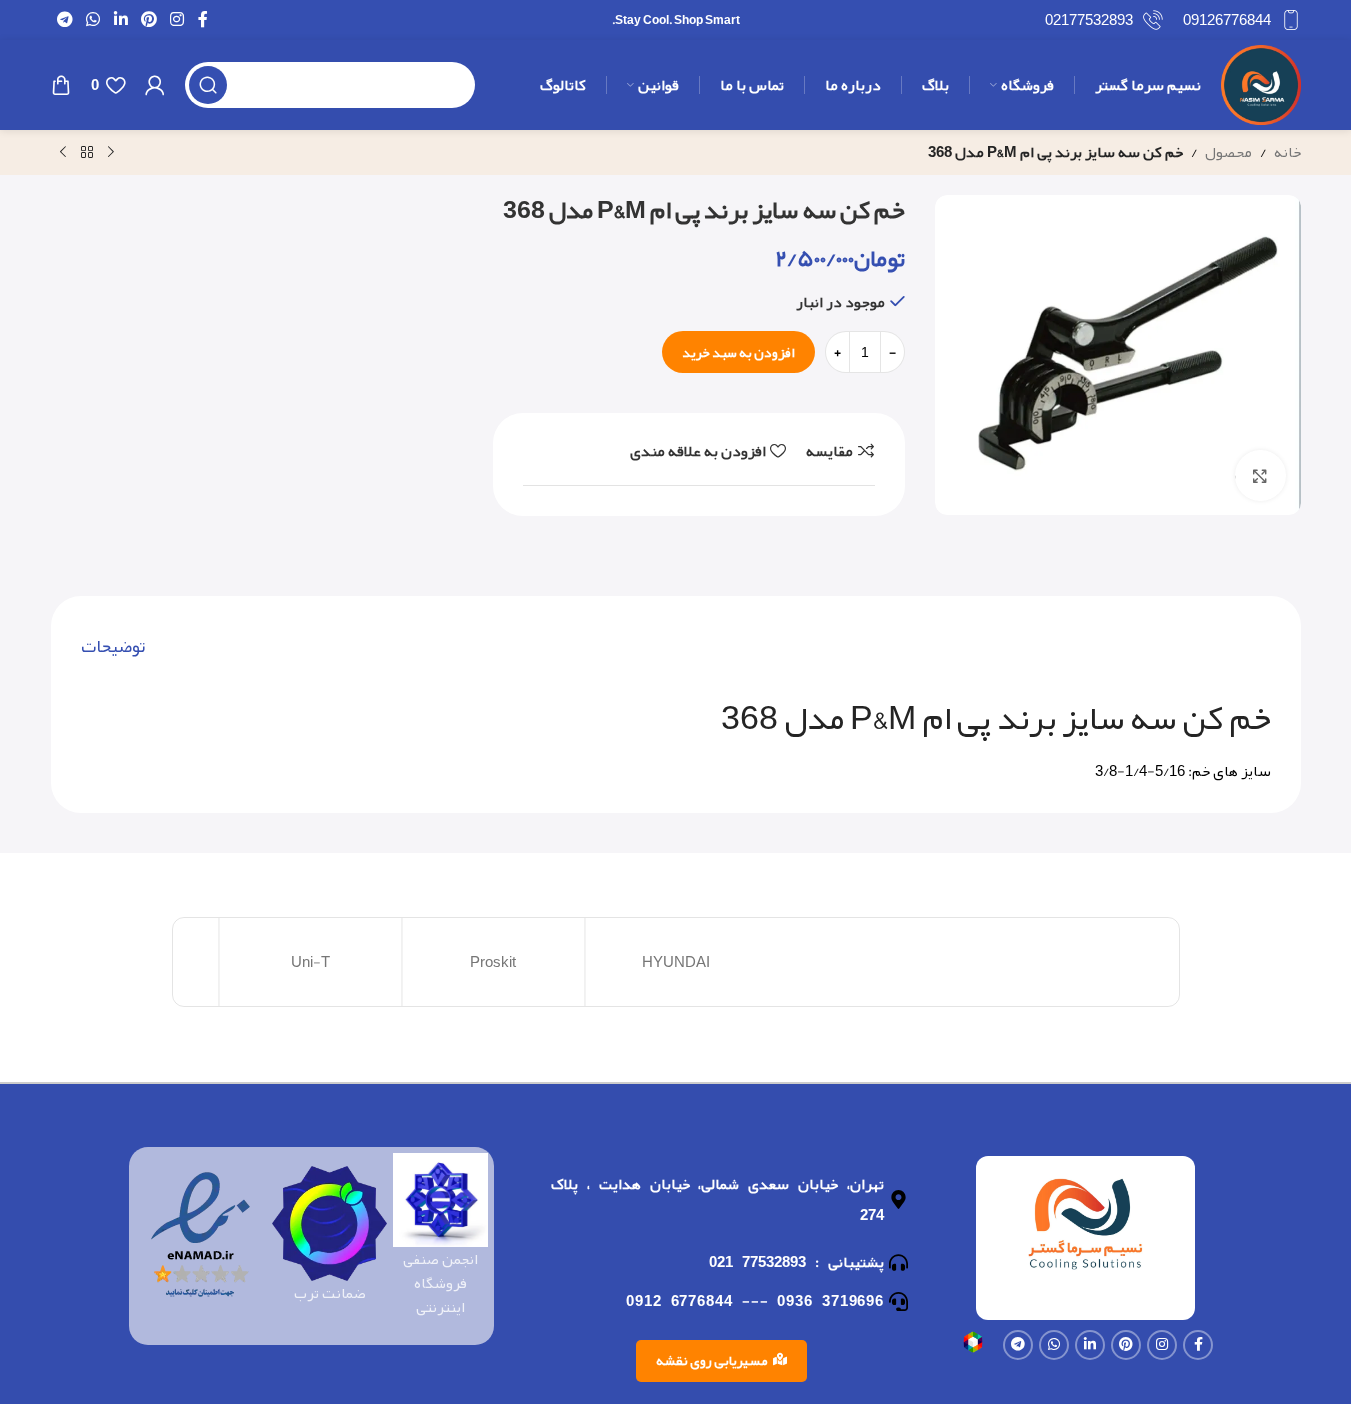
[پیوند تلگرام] (65, 19)
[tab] (113, 647)
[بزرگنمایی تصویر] (1260, 475)
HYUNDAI (676, 962)
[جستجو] (208, 85)
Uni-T (310, 962)
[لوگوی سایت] (1261, 90)
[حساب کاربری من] (155, 85)
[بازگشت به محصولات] (87, 153)
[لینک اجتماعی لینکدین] (120, 19)
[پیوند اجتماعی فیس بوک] (203, 19)
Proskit (493, 962)
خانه (1287, 152)
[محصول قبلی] (111, 153)
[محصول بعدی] (63, 153)
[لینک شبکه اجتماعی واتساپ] (93, 19)
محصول (1228, 152)
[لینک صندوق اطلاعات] (1242, 20)
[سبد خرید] (61, 85)
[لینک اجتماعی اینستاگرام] (177, 19)
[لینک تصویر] (973, 1347)
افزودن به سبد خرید (738, 352)
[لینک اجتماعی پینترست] (148, 19)
